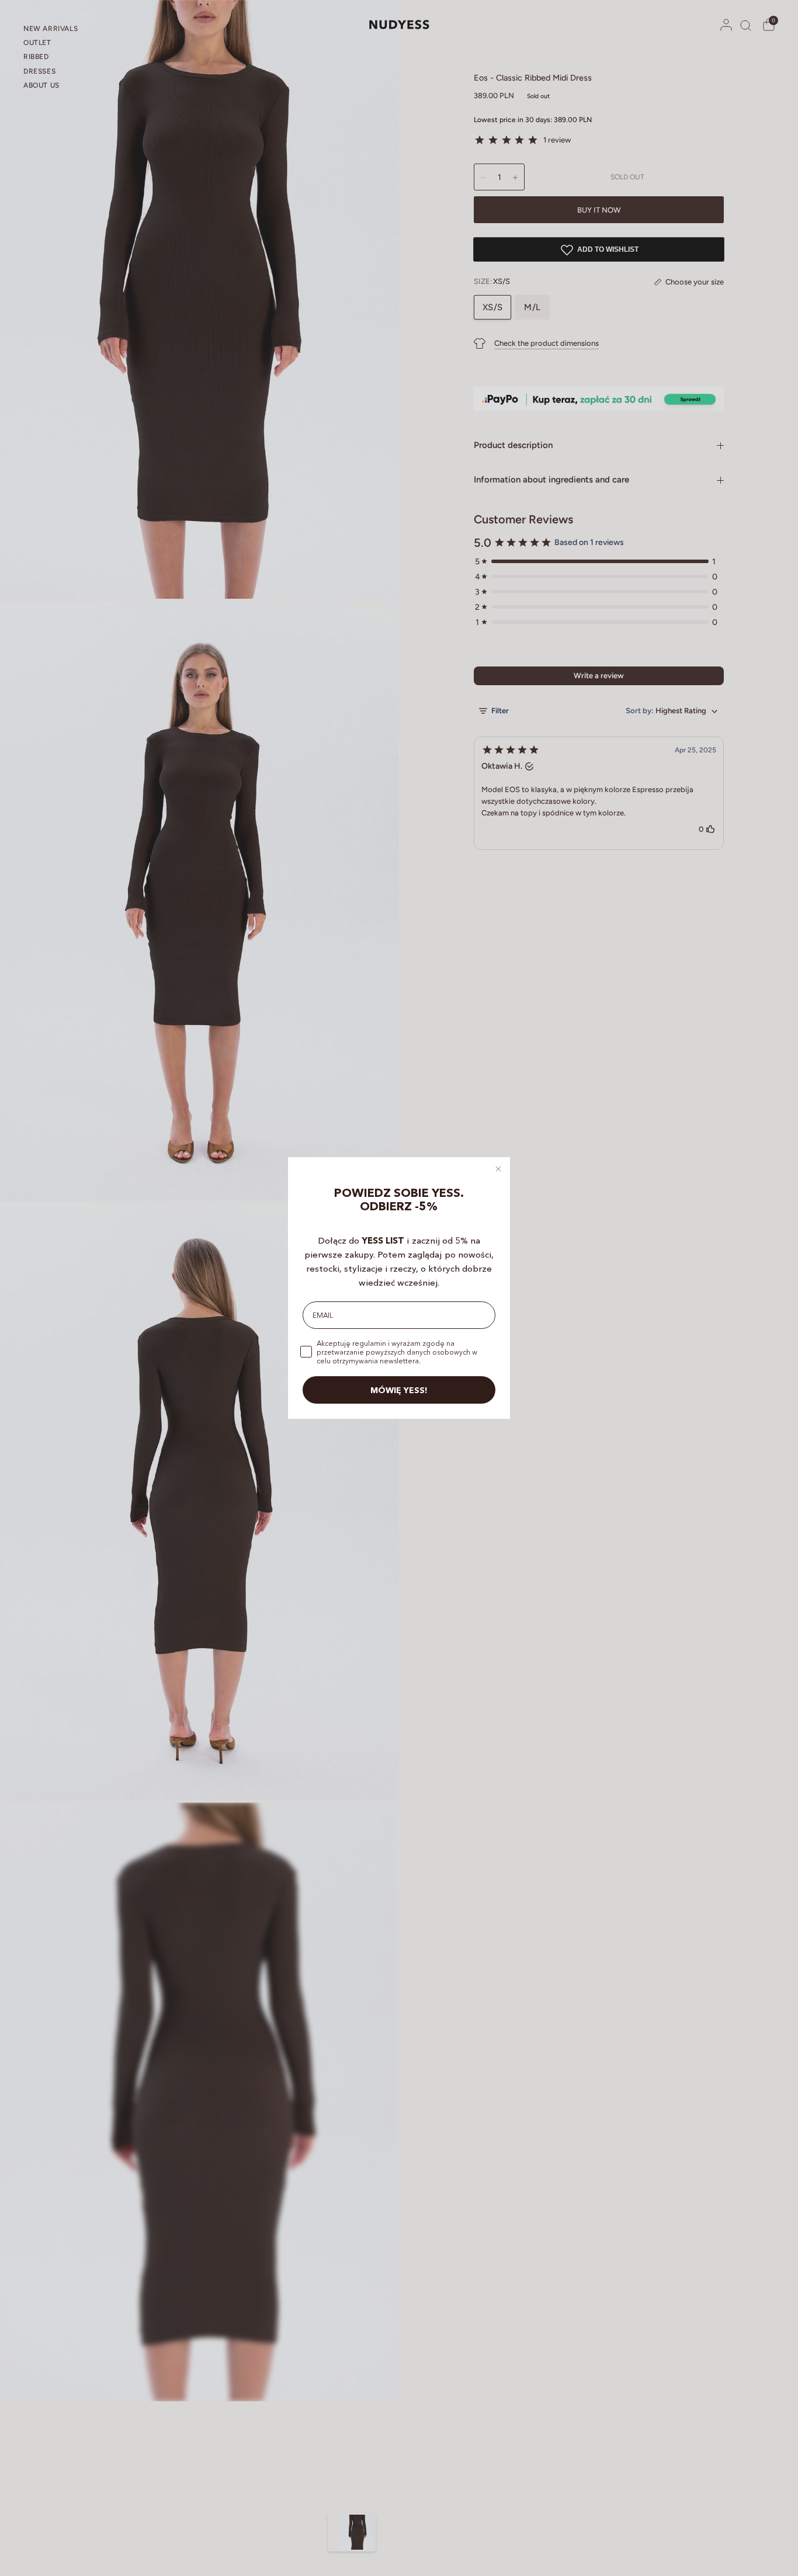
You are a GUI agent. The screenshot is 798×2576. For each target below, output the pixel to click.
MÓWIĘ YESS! (399, 1390)
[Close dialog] (498, 1169)
